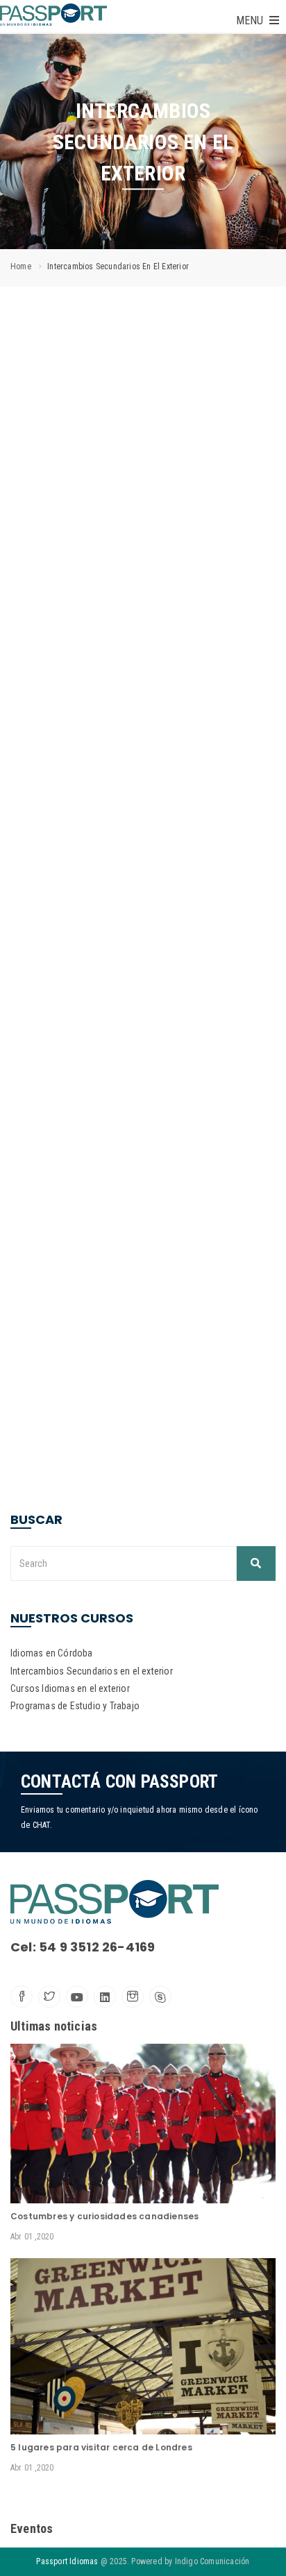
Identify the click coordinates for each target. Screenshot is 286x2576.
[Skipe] (160, 1997)
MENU (251, 20)
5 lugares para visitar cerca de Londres (101, 2447)
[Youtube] (77, 1997)
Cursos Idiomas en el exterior (70, 1688)
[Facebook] (22, 1997)
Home (21, 266)
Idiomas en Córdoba (52, 1653)
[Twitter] (49, 1997)
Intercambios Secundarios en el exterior (92, 1671)
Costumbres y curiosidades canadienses (104, 2216)
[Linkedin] (105, 1997)
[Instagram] (133, 1997)
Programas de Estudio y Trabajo (75, 1706)
